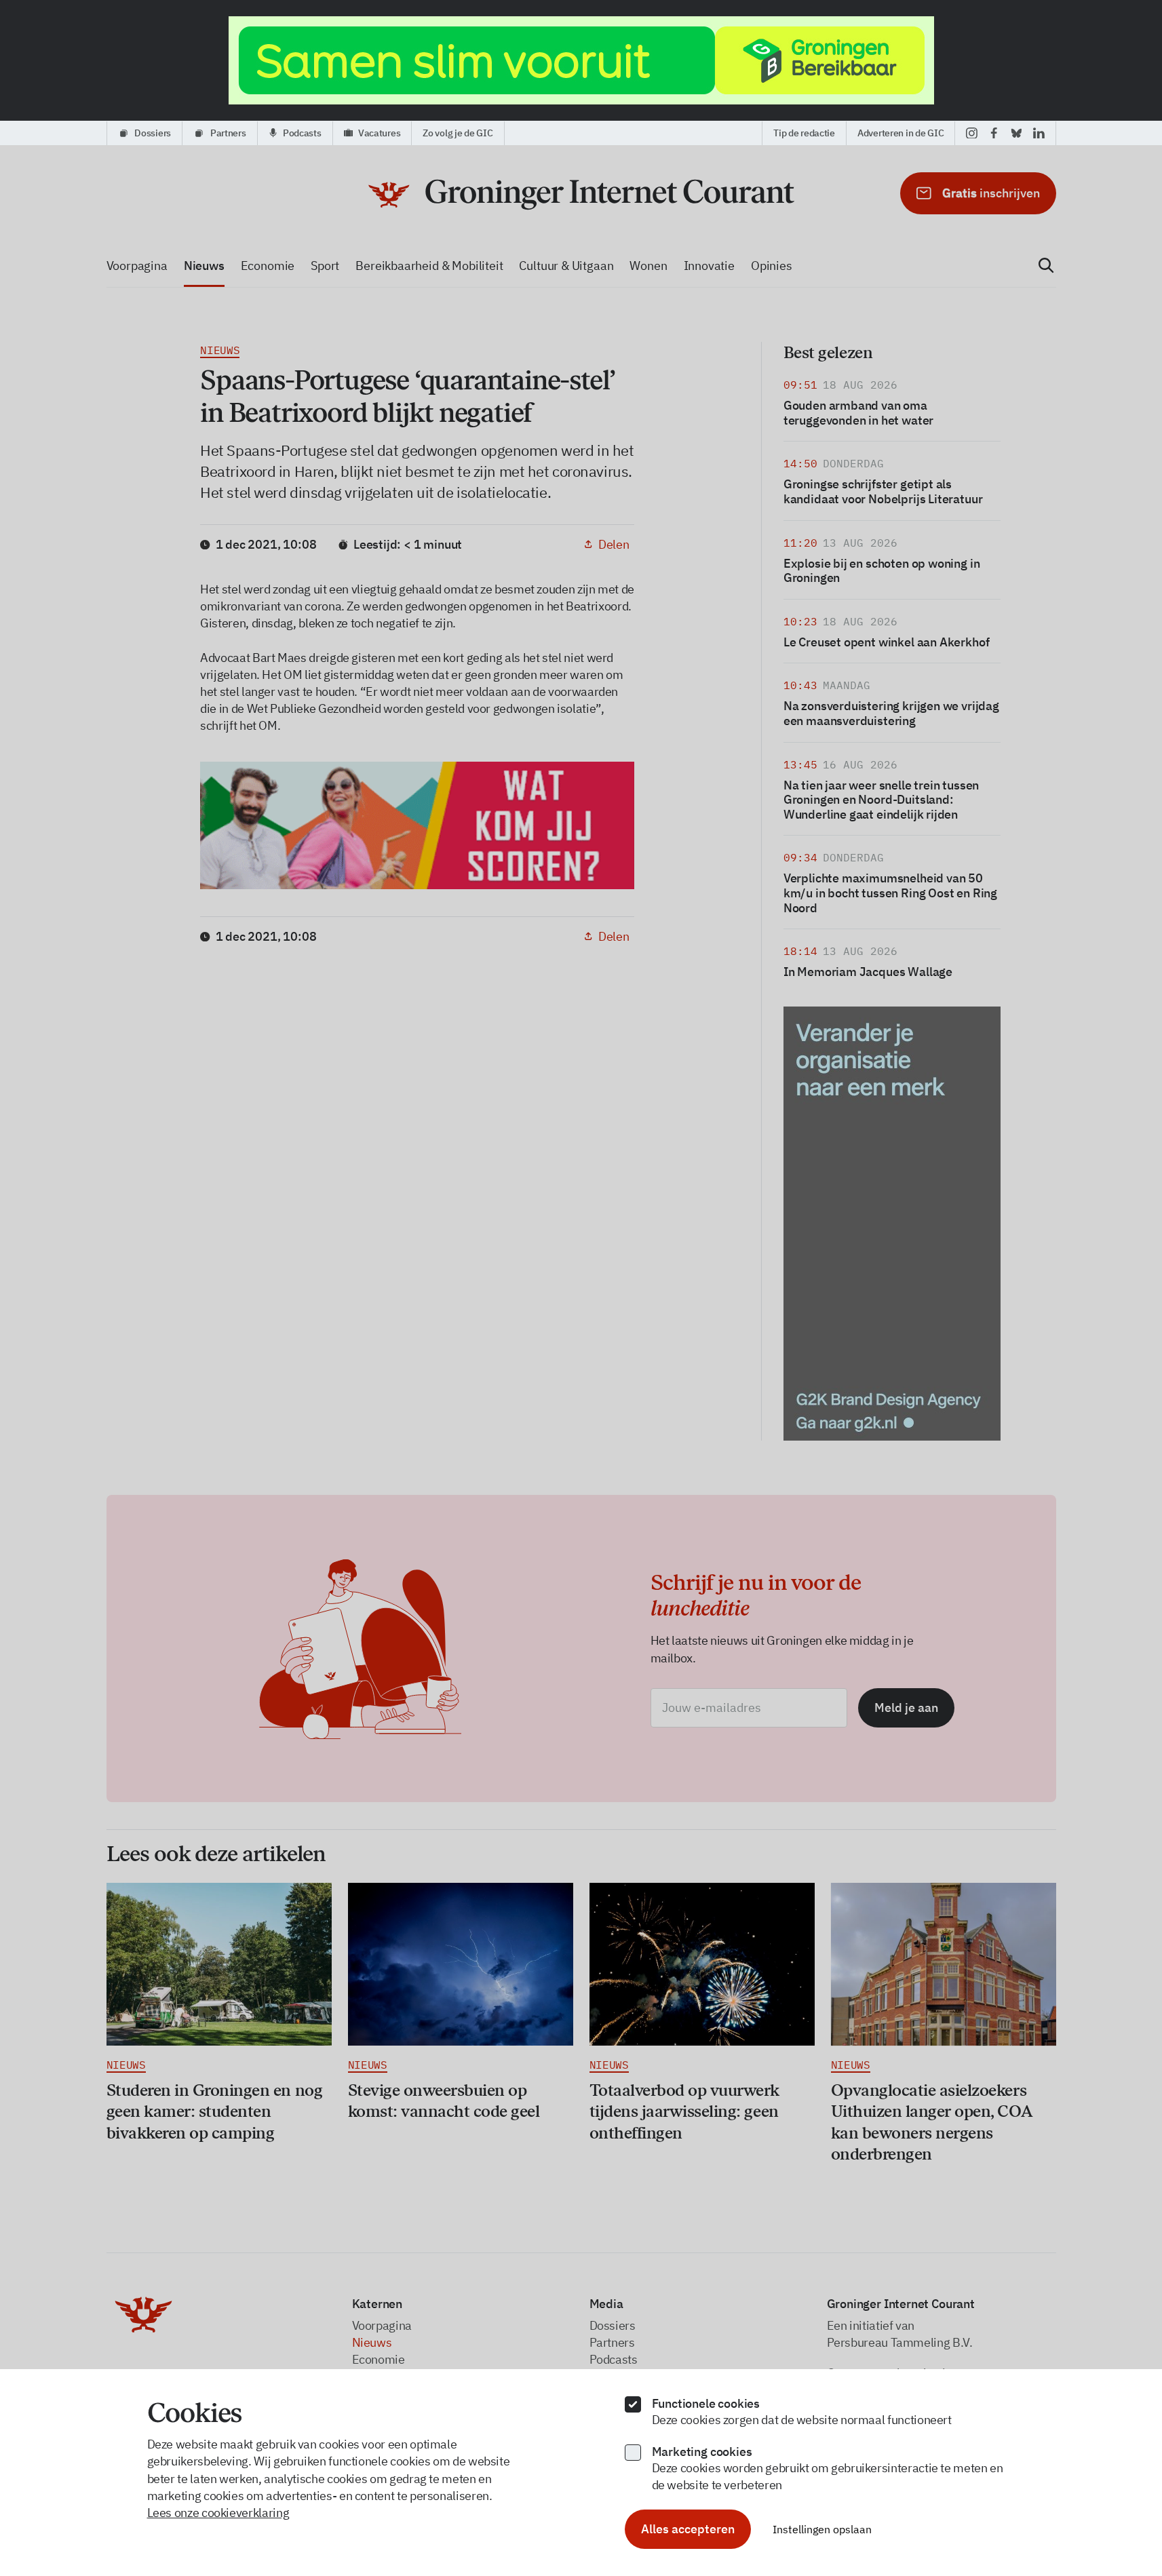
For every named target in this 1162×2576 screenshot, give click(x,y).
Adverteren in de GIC (900, 133)
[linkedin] (1039, 133)
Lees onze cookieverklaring (218, 2513)
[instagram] (972, 133)
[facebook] (994, 133)
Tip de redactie (804, 133)
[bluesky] (1016, 133)
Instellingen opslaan (822, 2529)
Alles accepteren (688, 2529)
